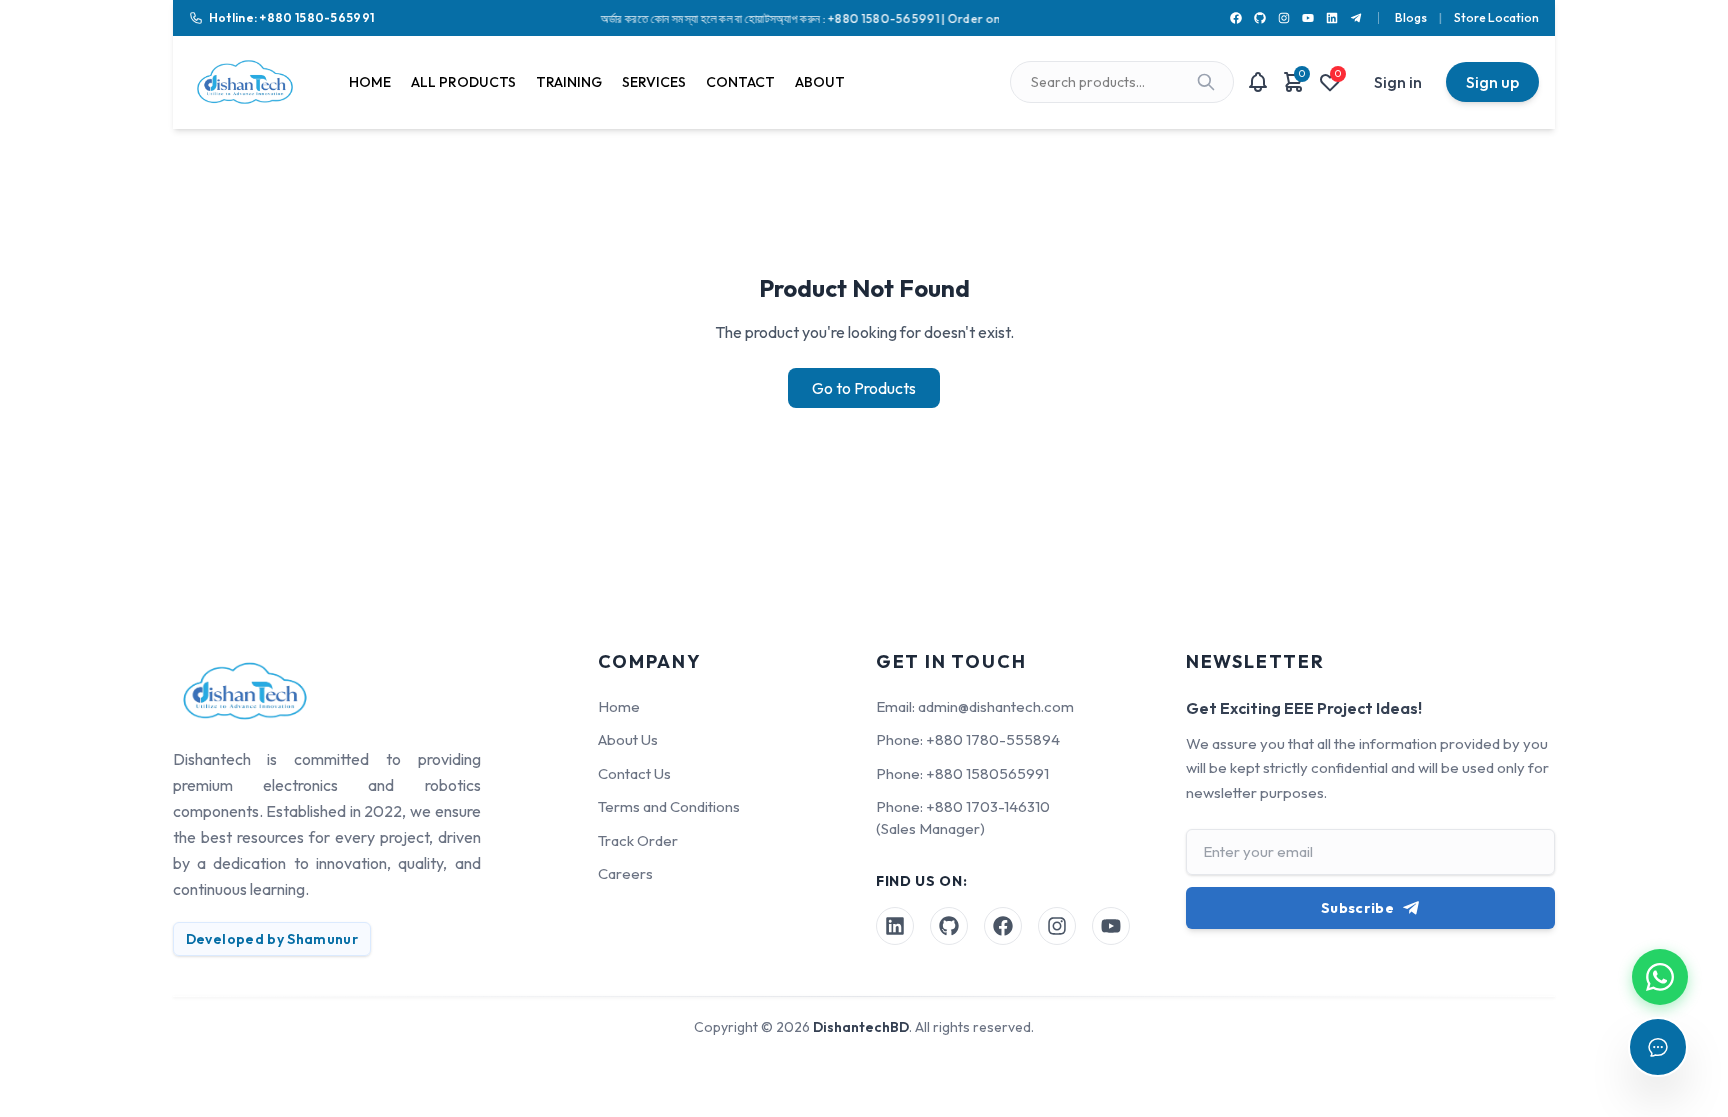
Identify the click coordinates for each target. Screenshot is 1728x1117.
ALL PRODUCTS (463, 82)
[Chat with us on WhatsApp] (1660, 977)
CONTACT (740, 82)
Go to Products (864, 388)
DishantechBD (861, 1027)
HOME (370, 82)
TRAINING (569, 82)
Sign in (1398, 82)
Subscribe (1357, 908)
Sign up (1492, 82)
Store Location (1496, 17)
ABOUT (820, 82)
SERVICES (654, 82)
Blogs (1411, 17)
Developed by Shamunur (272, 939)
